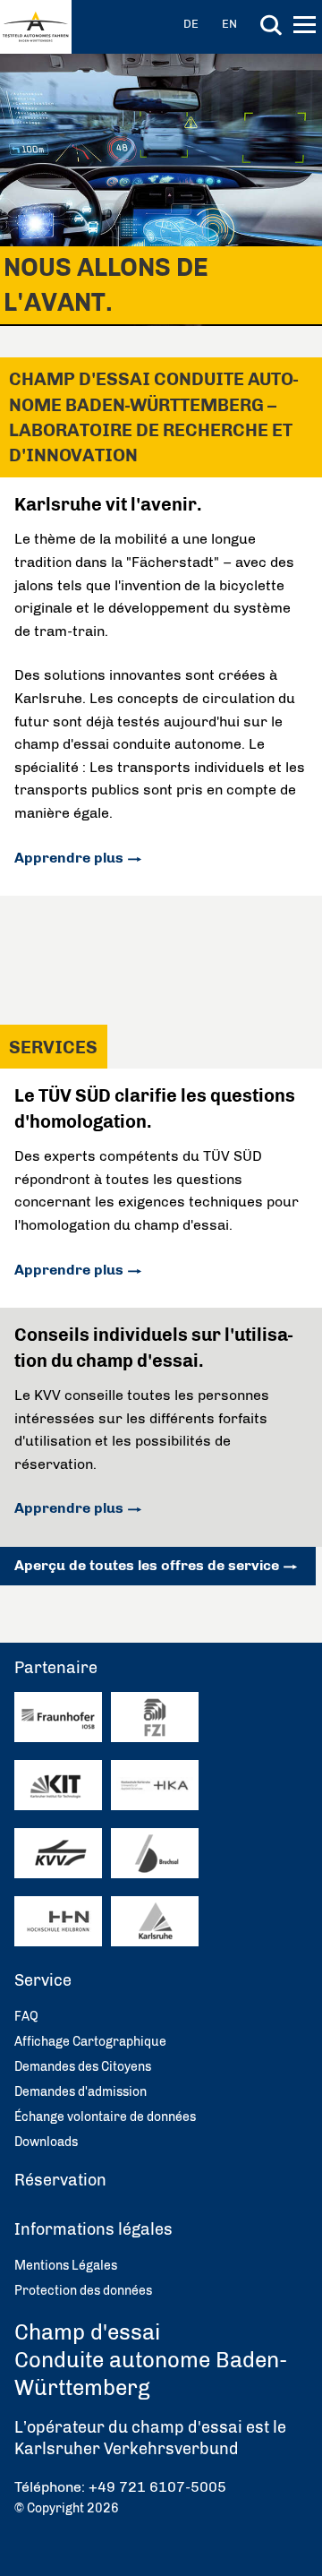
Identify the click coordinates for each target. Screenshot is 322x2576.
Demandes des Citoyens (83, 2067)
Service (43, 1980)
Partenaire (56, 1668)
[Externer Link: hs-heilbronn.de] (58, 1921)
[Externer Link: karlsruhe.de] (155, 1922)
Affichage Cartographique (90, 2042)
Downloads (46, 2142)
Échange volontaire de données (105, 2117)
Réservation (60, 2180)
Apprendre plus (69, 858)
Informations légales (93, 2229)
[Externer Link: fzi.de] (155, 1717)
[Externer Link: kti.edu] (58, 1786)
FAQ (26, 2017)
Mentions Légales (66, 2266)
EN (229, 24)
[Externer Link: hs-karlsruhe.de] (155, 1786)
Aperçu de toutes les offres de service (147, 1565)
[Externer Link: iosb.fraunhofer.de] (58, 1717)
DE (191, 24)
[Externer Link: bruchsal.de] (155, 1854)
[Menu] (307, 28)
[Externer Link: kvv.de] (58, 1854)
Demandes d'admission (80, 2092)
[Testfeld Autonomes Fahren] (36, 27)
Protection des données (83, 2291)
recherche (271, 25)
